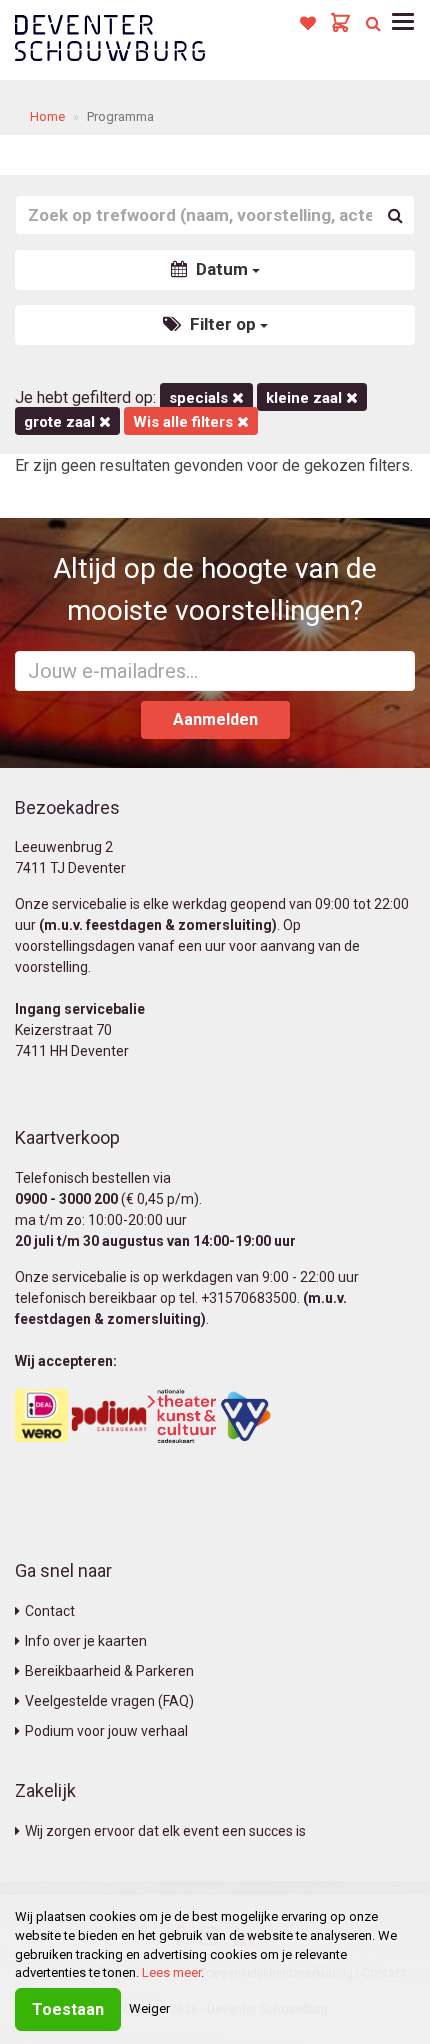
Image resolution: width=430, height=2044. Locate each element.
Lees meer (171, 1972)
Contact (50, 1611)
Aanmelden (215, 719)
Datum (222, 269)
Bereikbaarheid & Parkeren (109, 1671)
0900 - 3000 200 (66, 1199)
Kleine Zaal (306, 398)
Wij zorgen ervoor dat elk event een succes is (165, 1831)
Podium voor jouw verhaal (106, 1731)
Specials (200, 398)
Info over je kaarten (86, 1641)
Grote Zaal (61, 422)
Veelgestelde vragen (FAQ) (109, 1701)
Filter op (223, 324)
